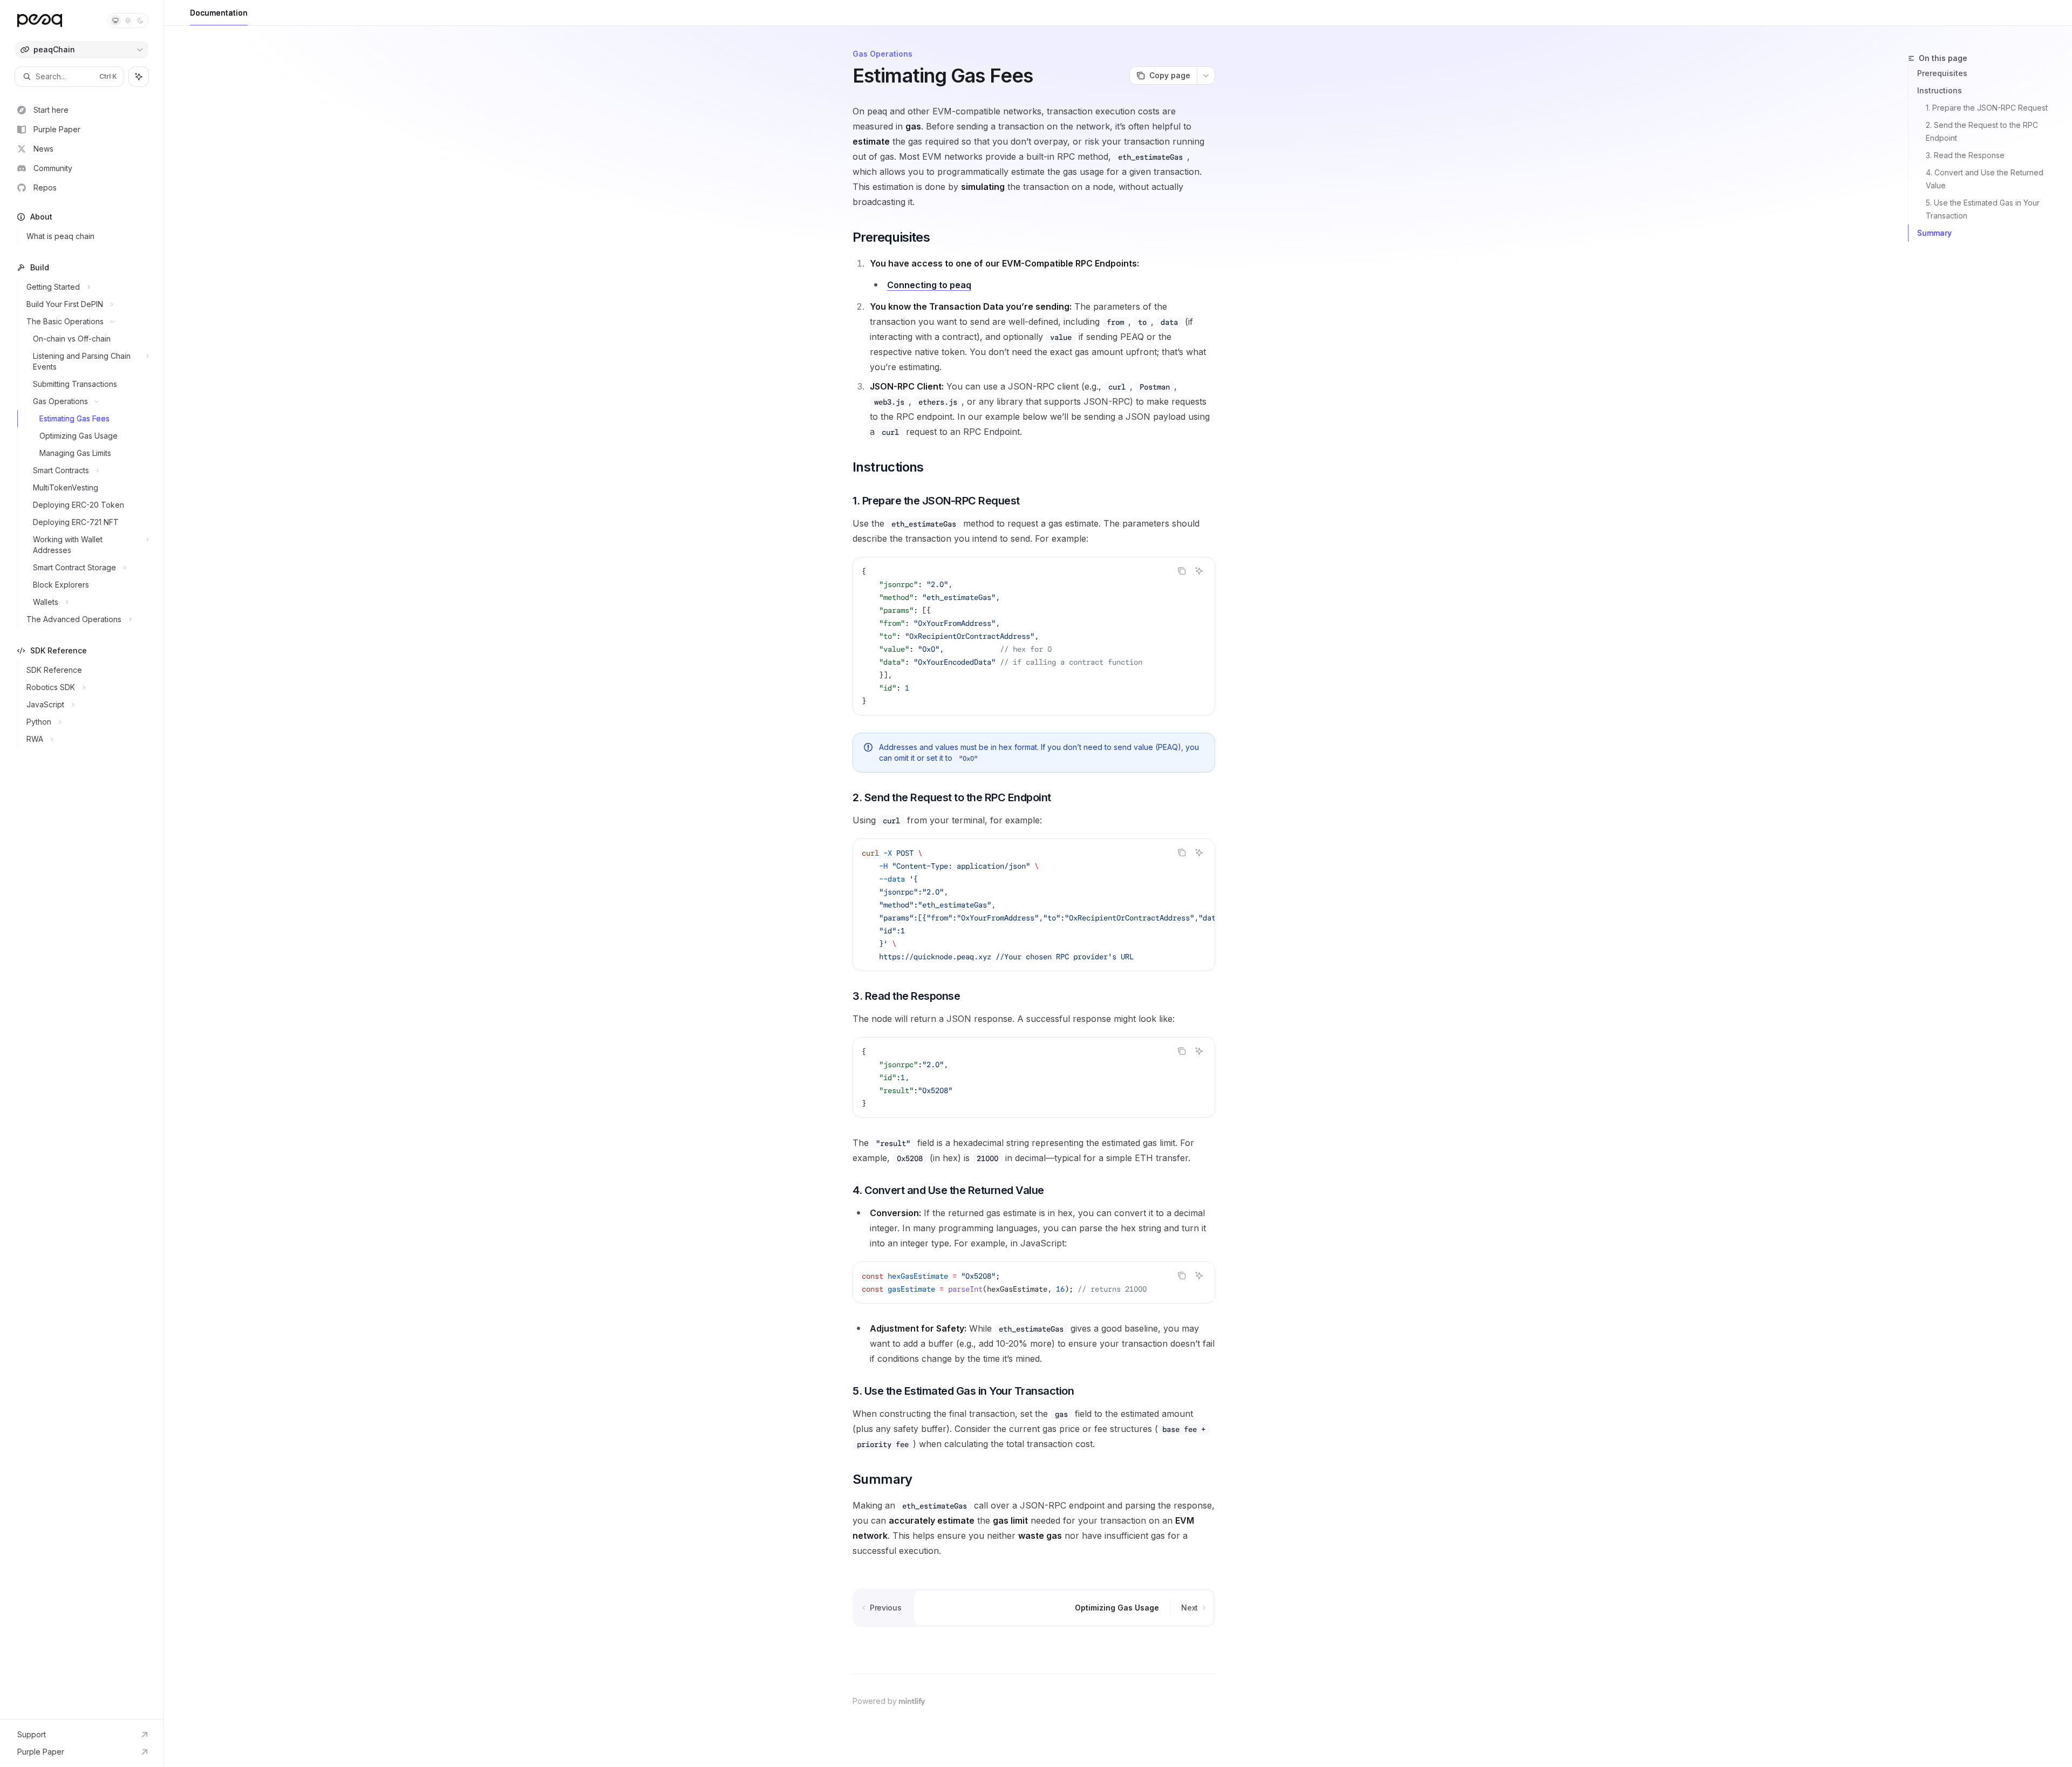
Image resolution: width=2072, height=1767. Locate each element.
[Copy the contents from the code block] (1182, 571)
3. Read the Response (1965, 155)
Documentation (219, 13)
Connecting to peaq (929, 285)
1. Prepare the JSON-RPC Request (1987, 108)
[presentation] (1034, 905)
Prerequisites (1942, 73)
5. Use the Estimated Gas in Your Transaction (1984, 209)
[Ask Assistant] (1199, 571)
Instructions (1940, 90)
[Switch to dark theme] (140, 21)
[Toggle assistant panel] (139, 77)
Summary (1934, 233)
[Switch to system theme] (115, 21)
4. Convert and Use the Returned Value (1986, 179)
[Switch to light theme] (128, 21)
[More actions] (1206, 76)
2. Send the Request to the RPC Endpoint (1983, 131)
